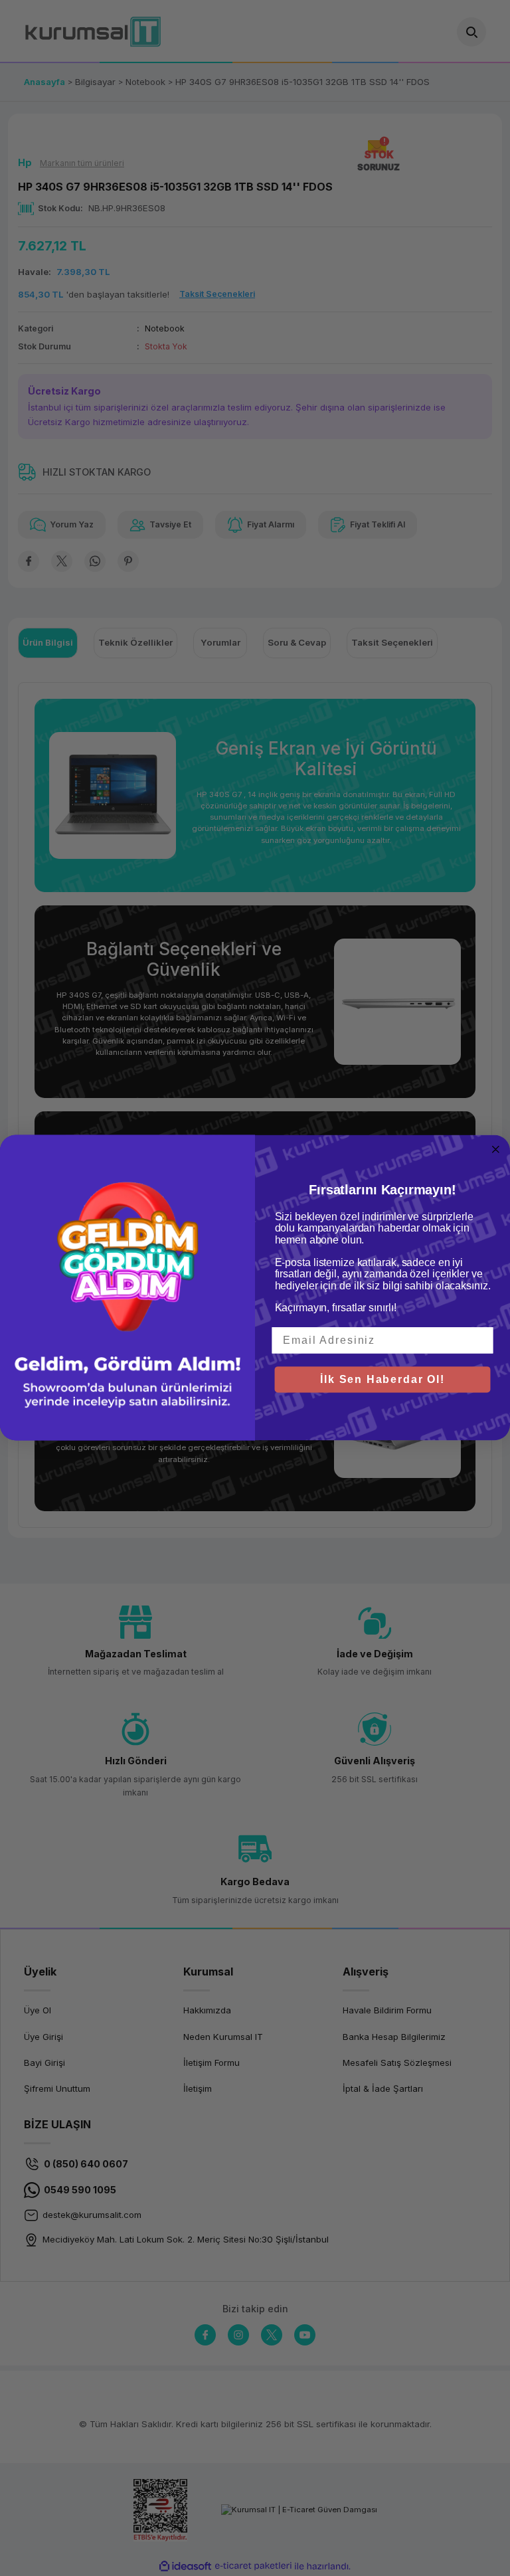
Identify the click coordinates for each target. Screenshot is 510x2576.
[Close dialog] (496, 1150)
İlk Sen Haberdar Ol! (382, 1379)
